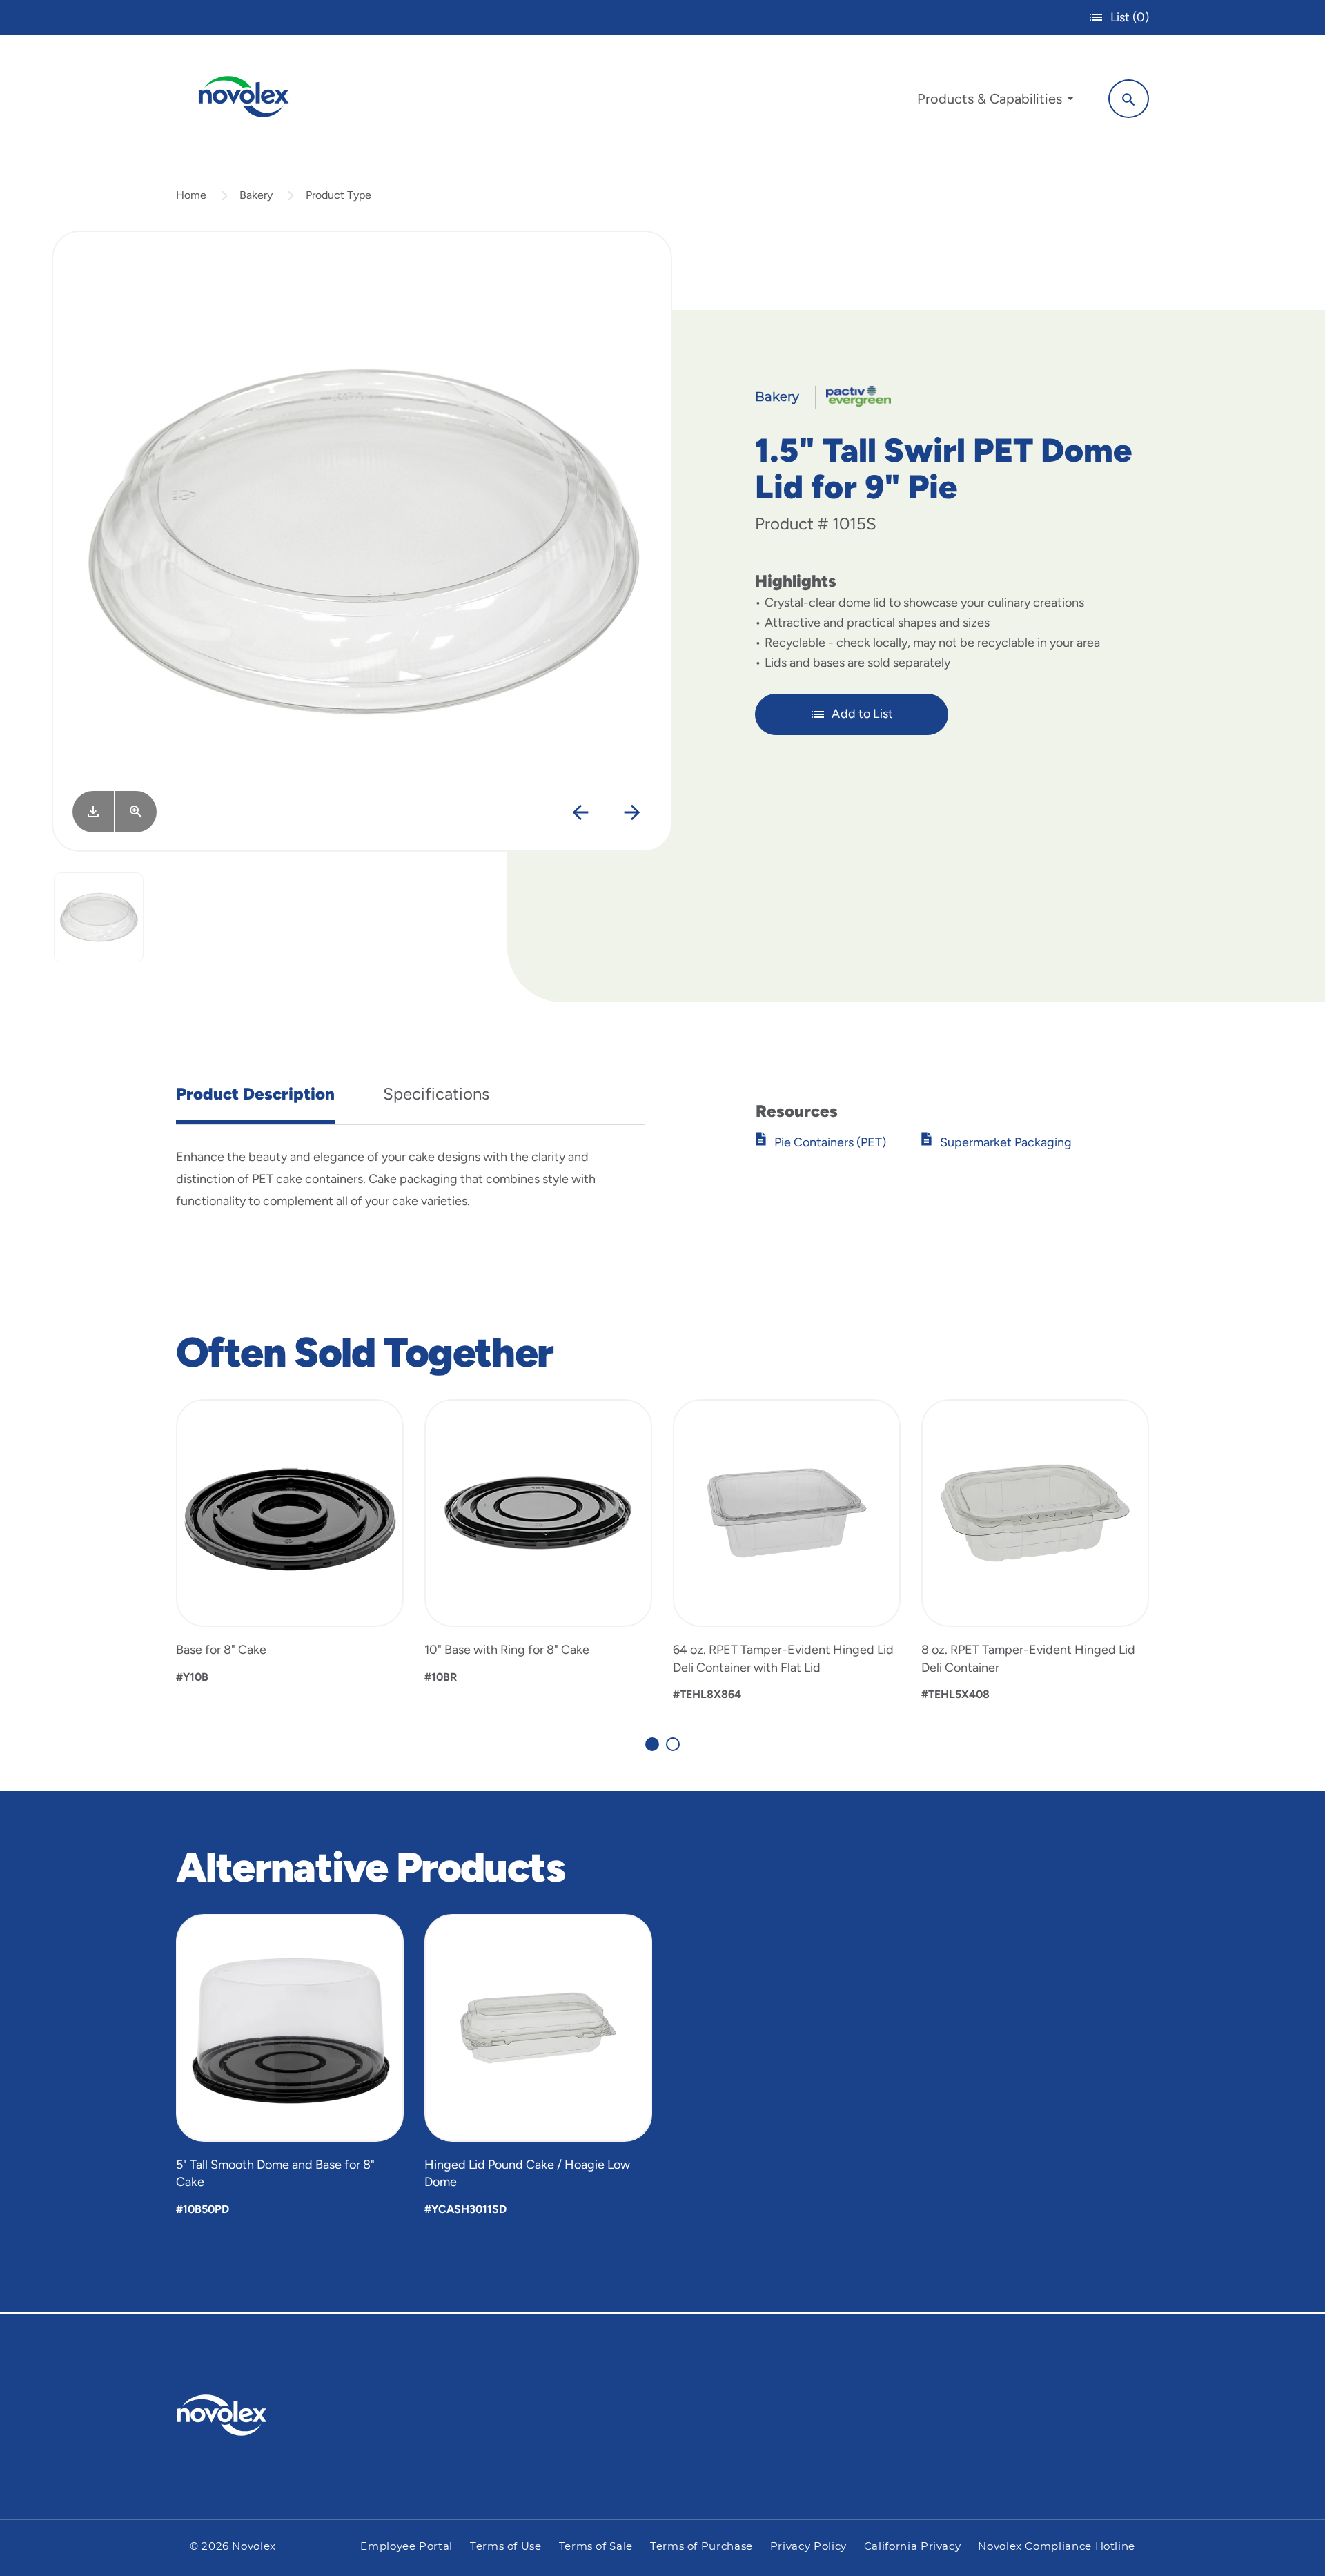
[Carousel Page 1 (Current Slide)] (652, 1744)
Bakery (256, 195)
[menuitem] (995, 102)
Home (191, 195)
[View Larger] (136, 812)
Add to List (862, 714)
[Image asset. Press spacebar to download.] (93, 812)
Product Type (338, 195)
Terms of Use (506, 2547)
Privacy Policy (808, 2547)
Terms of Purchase (701, 2547)
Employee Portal (406, 2547)
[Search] (1129, 99)
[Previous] (581, 813)
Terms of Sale (596, 2547)
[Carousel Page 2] (673, 1744)
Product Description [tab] (255, 1094)
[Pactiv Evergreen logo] (249, 2415)
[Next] (632, 813)
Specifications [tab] (436, 1094)
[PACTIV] (853, 396)
